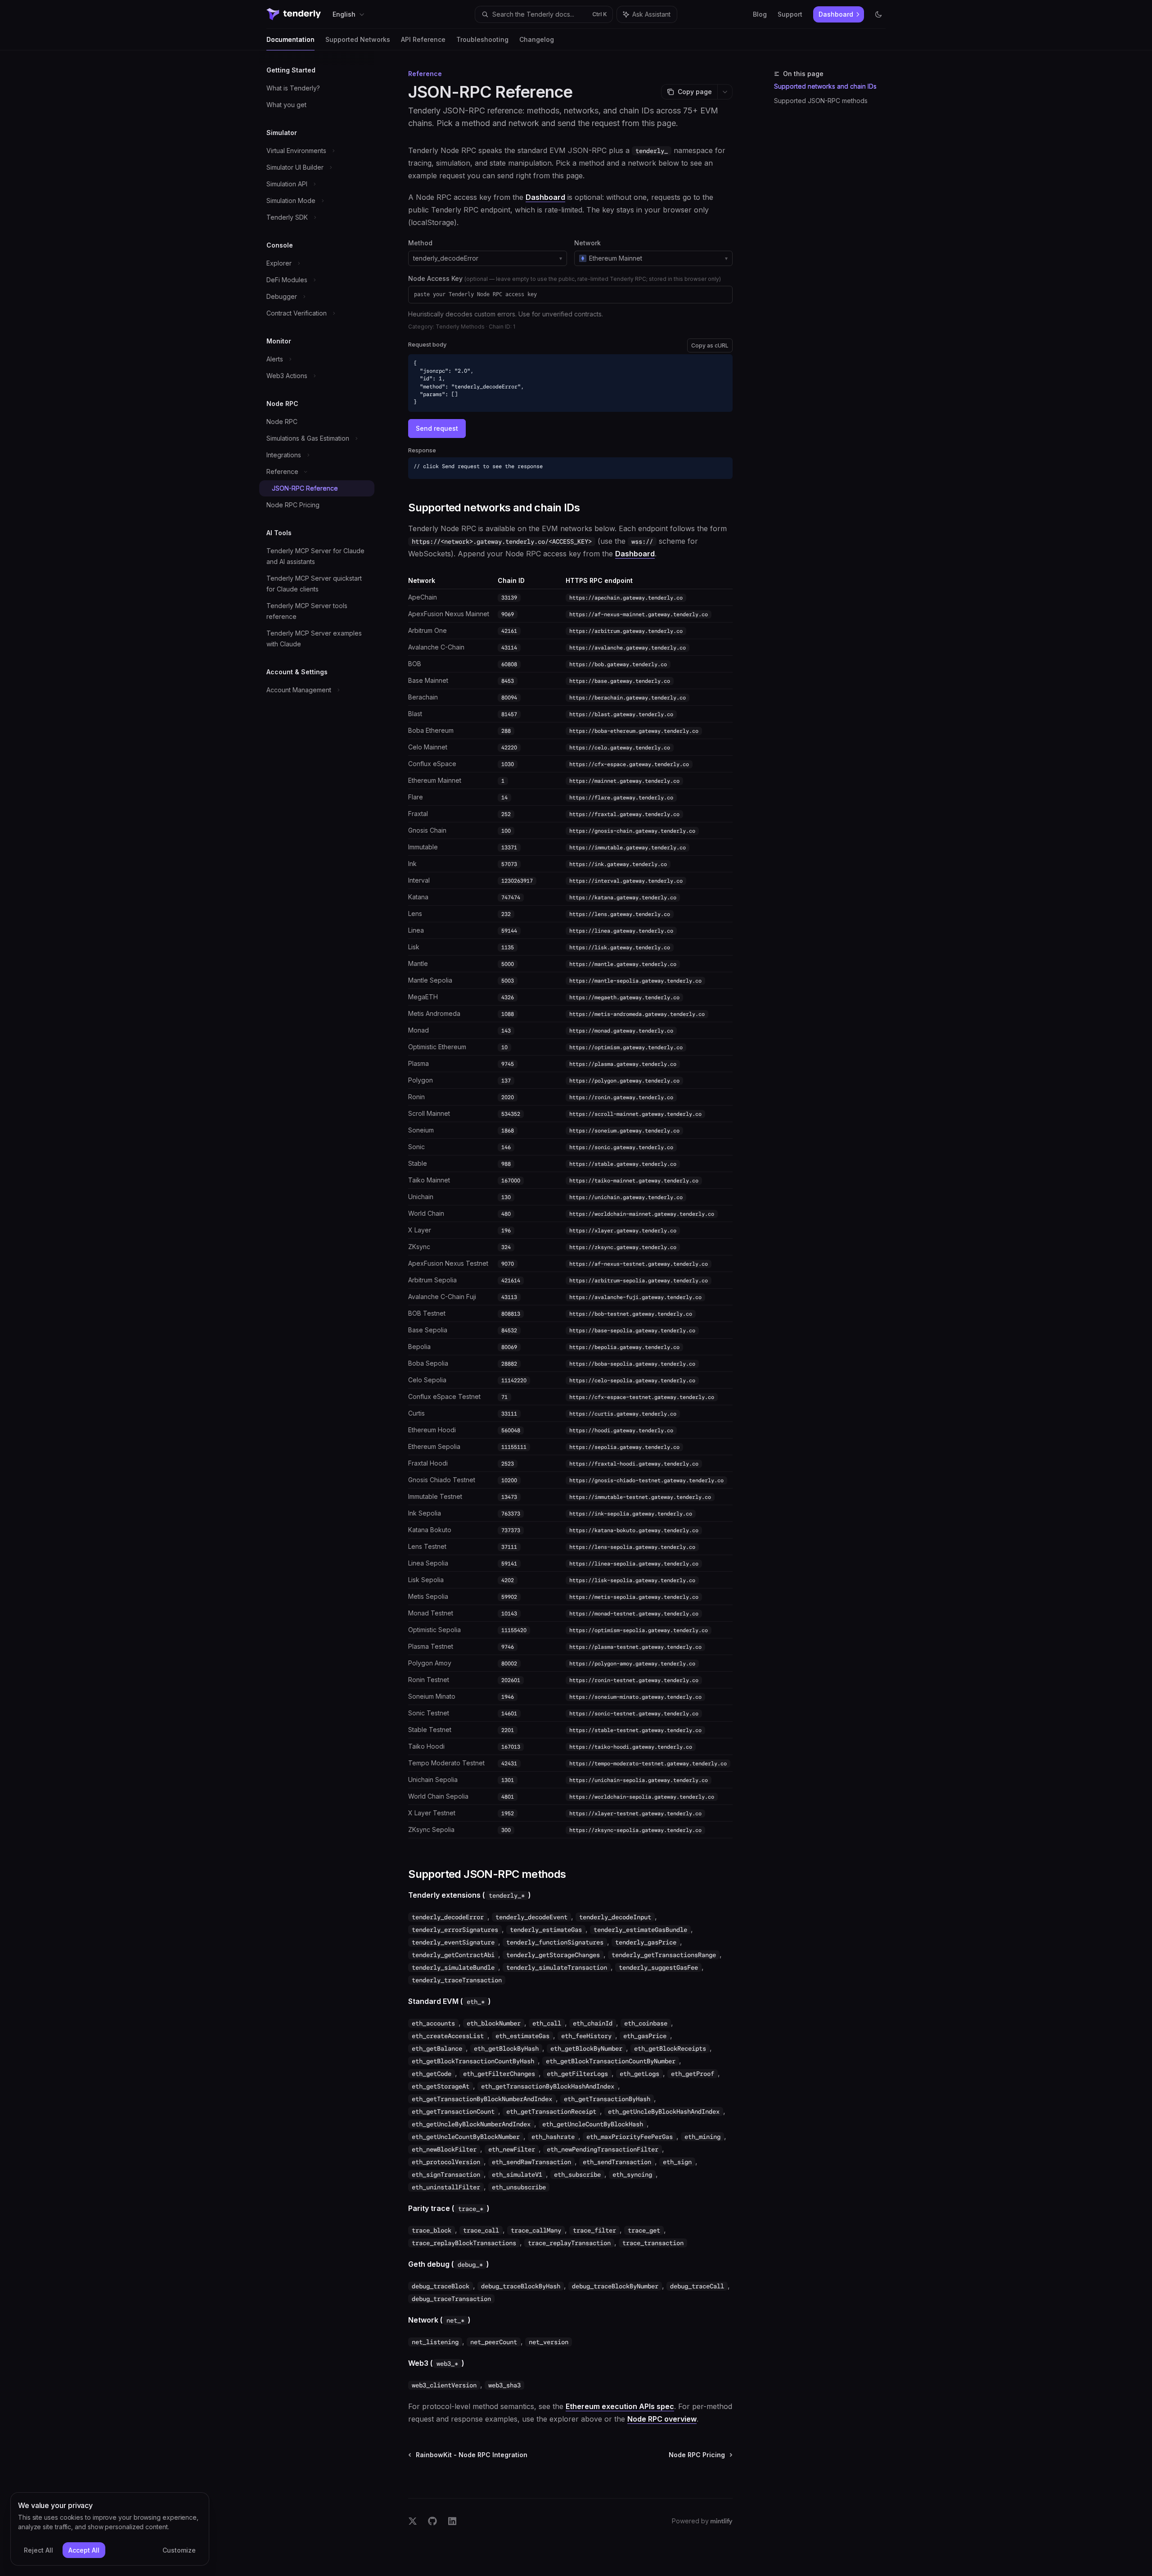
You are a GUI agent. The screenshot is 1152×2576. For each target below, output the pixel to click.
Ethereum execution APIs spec (620, 2406)
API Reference (423, 39)
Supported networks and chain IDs (825, 86)
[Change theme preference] (878, 14)
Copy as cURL (710, 345)
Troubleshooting (482, 39)
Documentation (290, 39)
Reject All (38, 2550)
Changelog (537, 39)
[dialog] (110, 2529)
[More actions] (725, 92)
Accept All (84, 2550)
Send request (437, 428)
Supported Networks (358, 39)
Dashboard (545, 197)
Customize (179, 2550)
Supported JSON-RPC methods (821, 101)
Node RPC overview (662, 2419)
